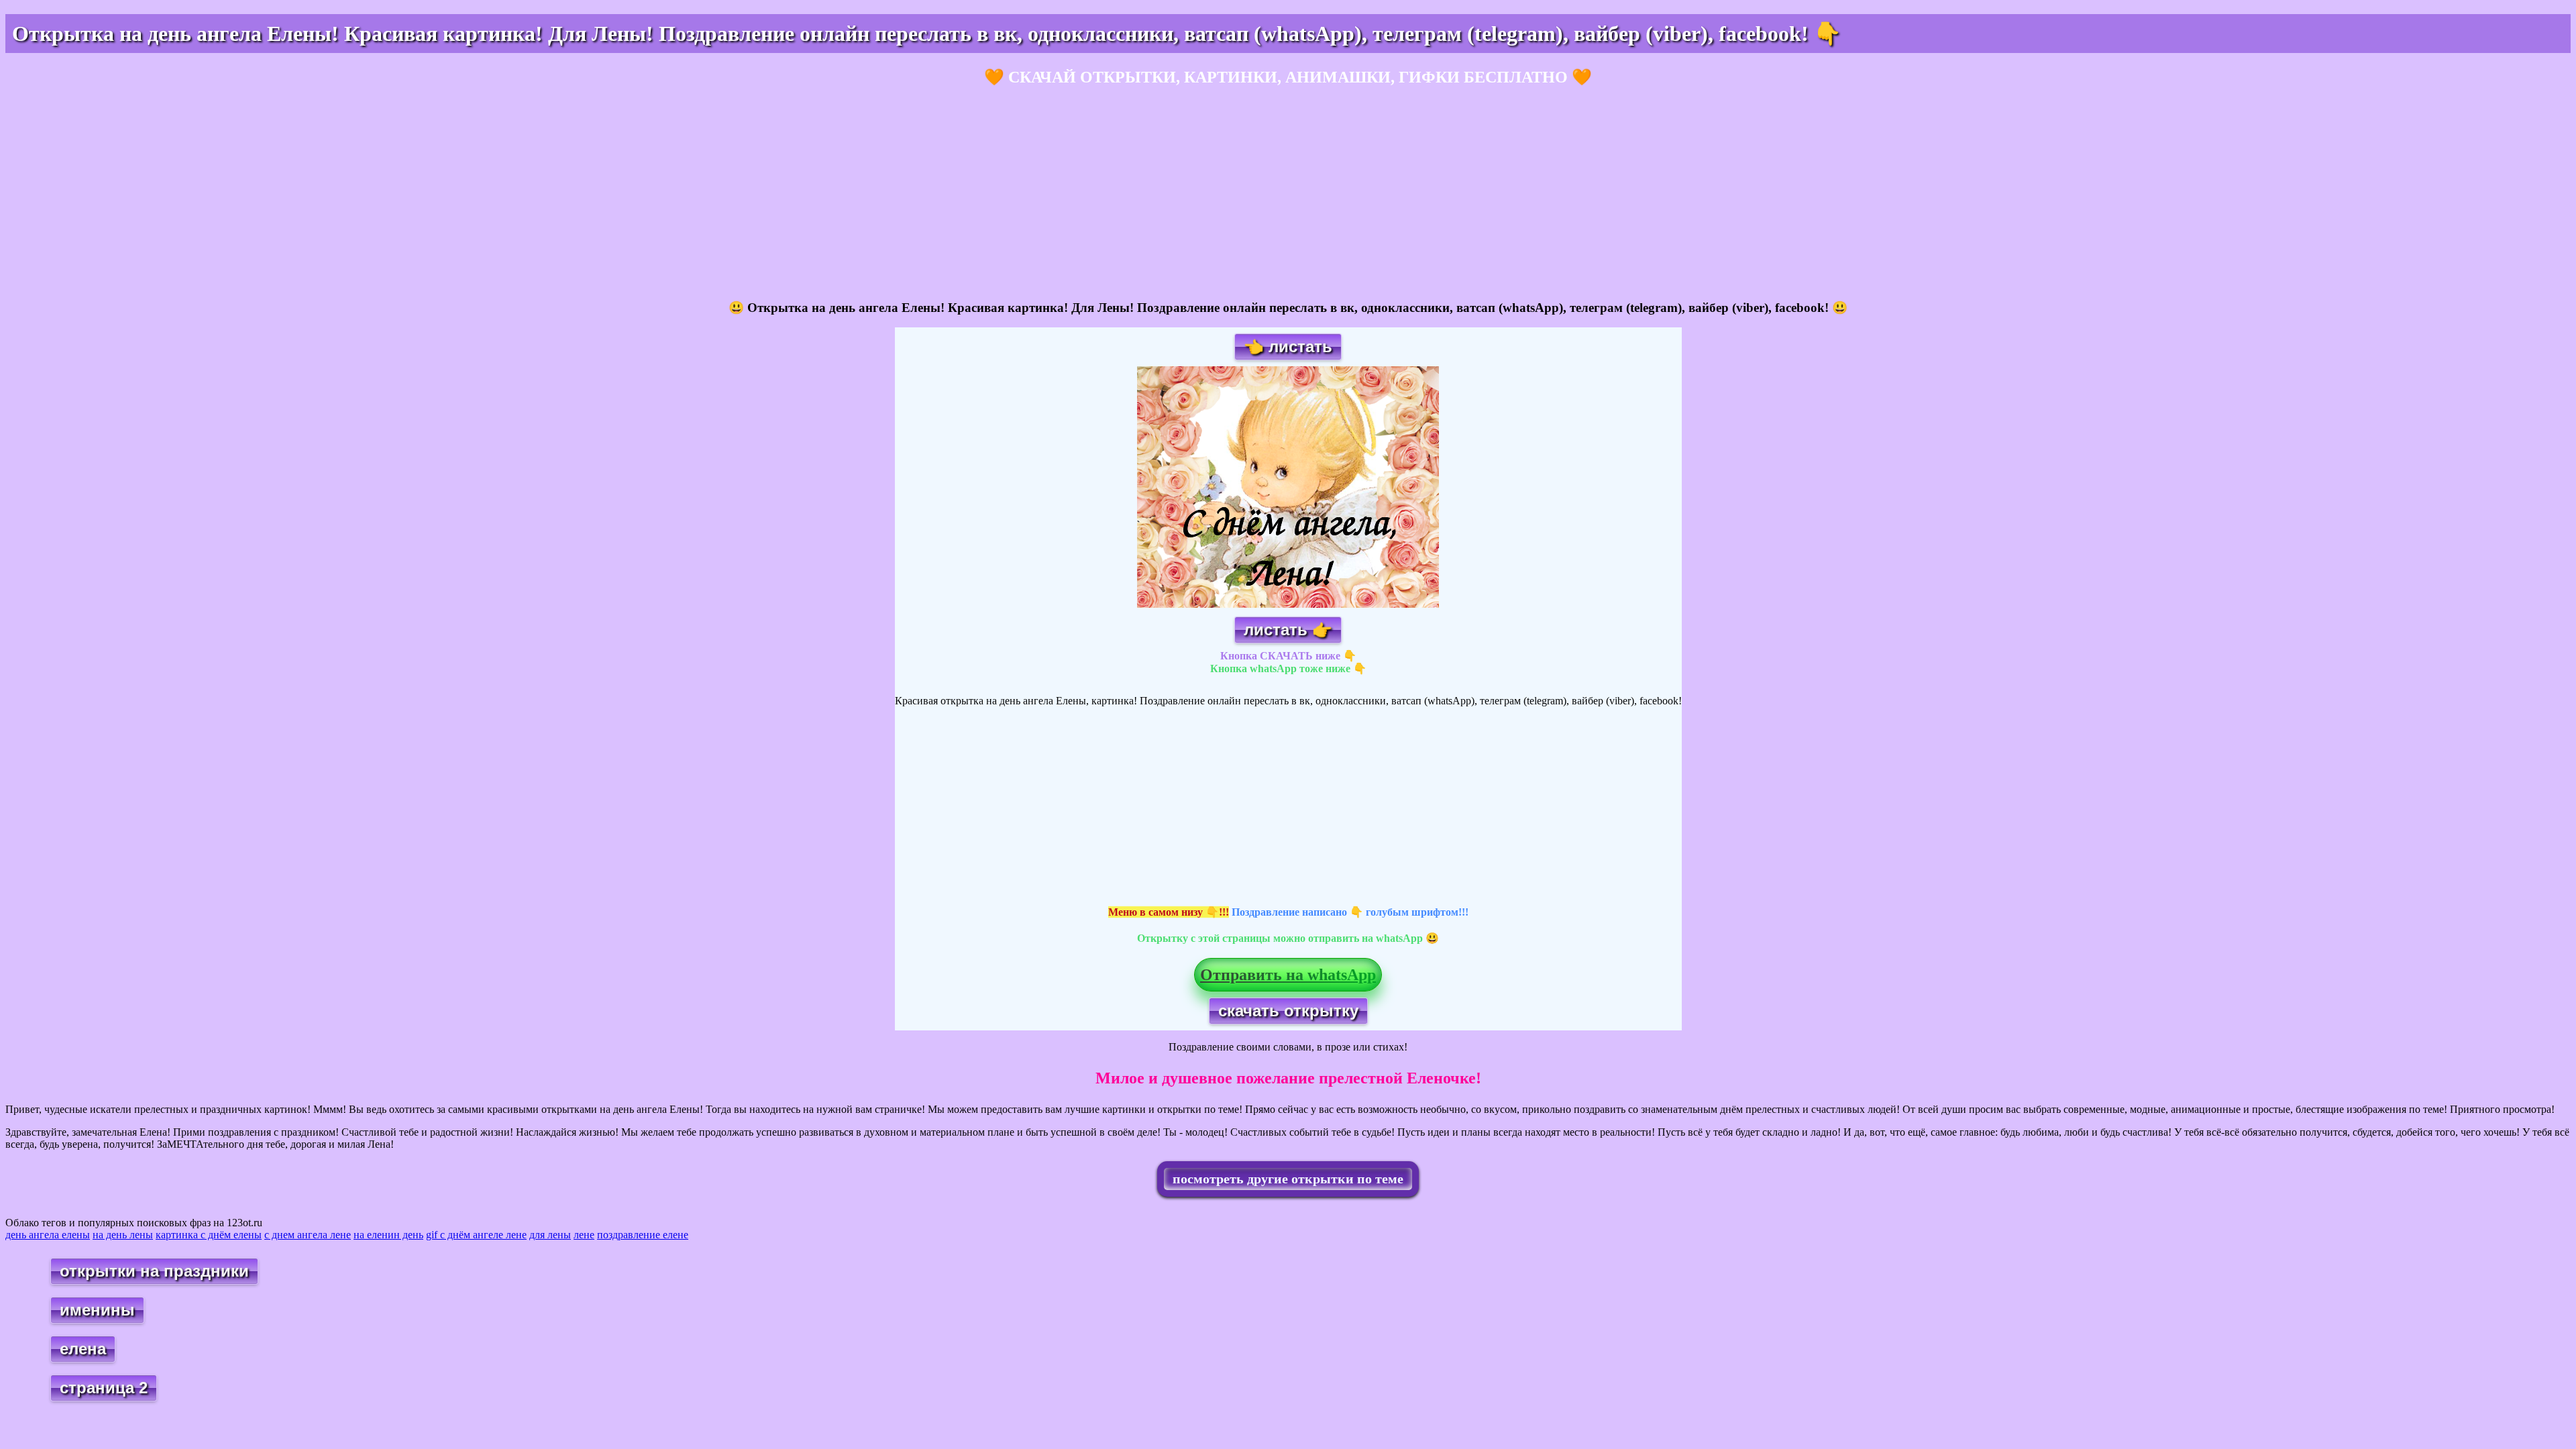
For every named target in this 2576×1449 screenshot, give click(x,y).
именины (97, 1310)
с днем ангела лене (308, 1235)
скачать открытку (1288, 1011)
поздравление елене (643, 1235)
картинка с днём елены (209, 1235)
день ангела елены (48, 1235)
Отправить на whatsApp (1288, 975)
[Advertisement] (408, 194)
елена (83, 1349)
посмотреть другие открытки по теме (1288, 1179)
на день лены (123, 1235)
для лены (550, 1235)
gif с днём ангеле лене (476, 1235)
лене (584, 1235)
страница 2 (104, 1388)
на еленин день (388, 1235)
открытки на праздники (154, 1271)
